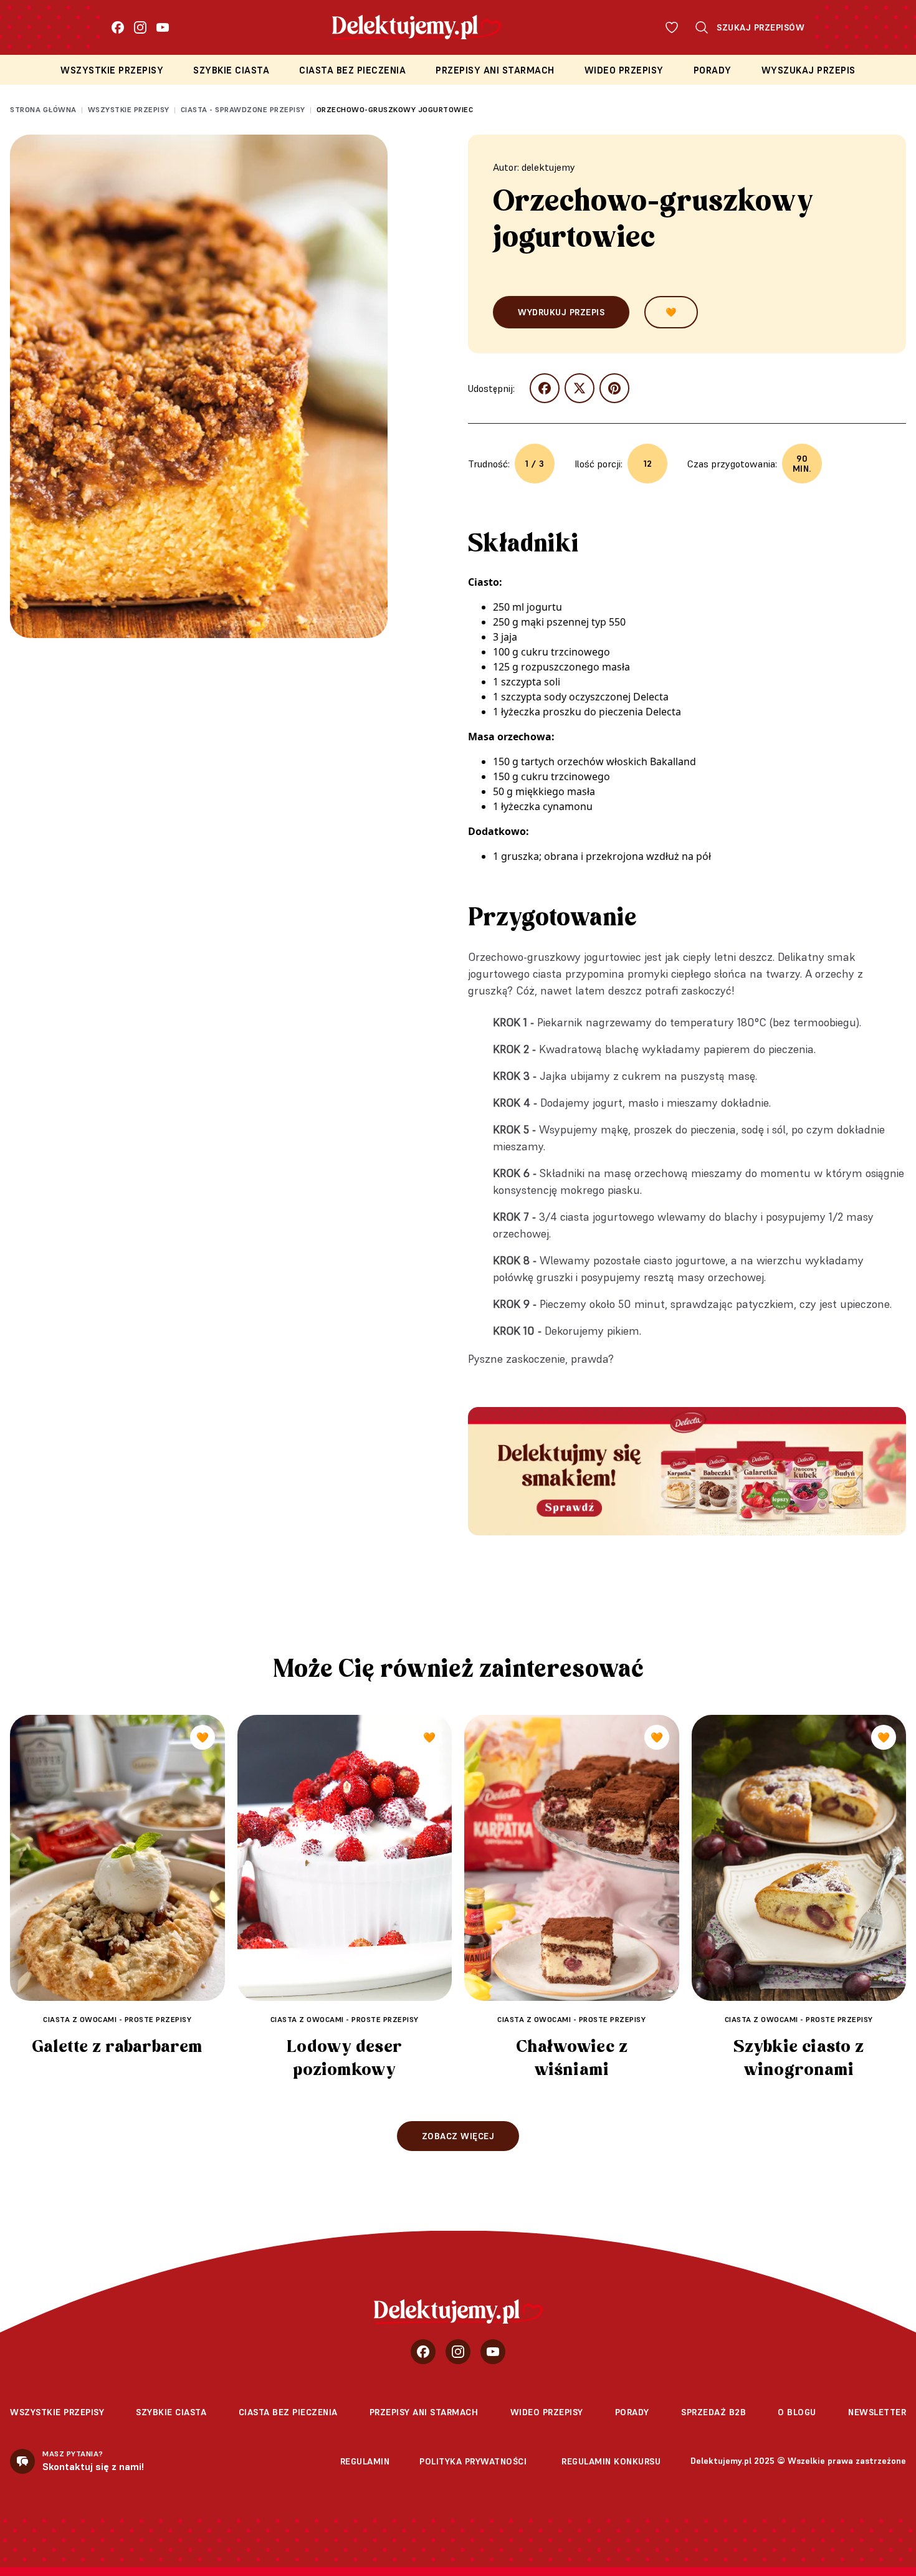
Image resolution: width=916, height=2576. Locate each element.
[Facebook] (118, 27)
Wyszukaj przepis (809, 70)
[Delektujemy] (458, 2312)
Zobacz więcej (458, 2136)
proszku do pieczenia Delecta (612, 712)
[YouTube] (163, 27)
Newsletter (877, 2412)
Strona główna (43, 109)
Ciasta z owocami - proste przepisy (117, 2019)
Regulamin (365, 2461)
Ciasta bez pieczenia (352, 70)
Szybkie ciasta (231, 70)
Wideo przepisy (624, 70)
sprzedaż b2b (713, 2412)
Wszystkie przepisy (112, 70)
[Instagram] (140, 27)
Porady (713, 70)
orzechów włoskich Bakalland (627, 761)
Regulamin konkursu (611, 2461)
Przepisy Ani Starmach (495, 70)
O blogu (797, 2412)
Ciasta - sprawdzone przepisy (243, 109)
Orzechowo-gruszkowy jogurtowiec (395, 109)
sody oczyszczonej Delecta (606, 697)
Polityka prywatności (473, 2461)
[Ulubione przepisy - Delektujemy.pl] (672, 27)
